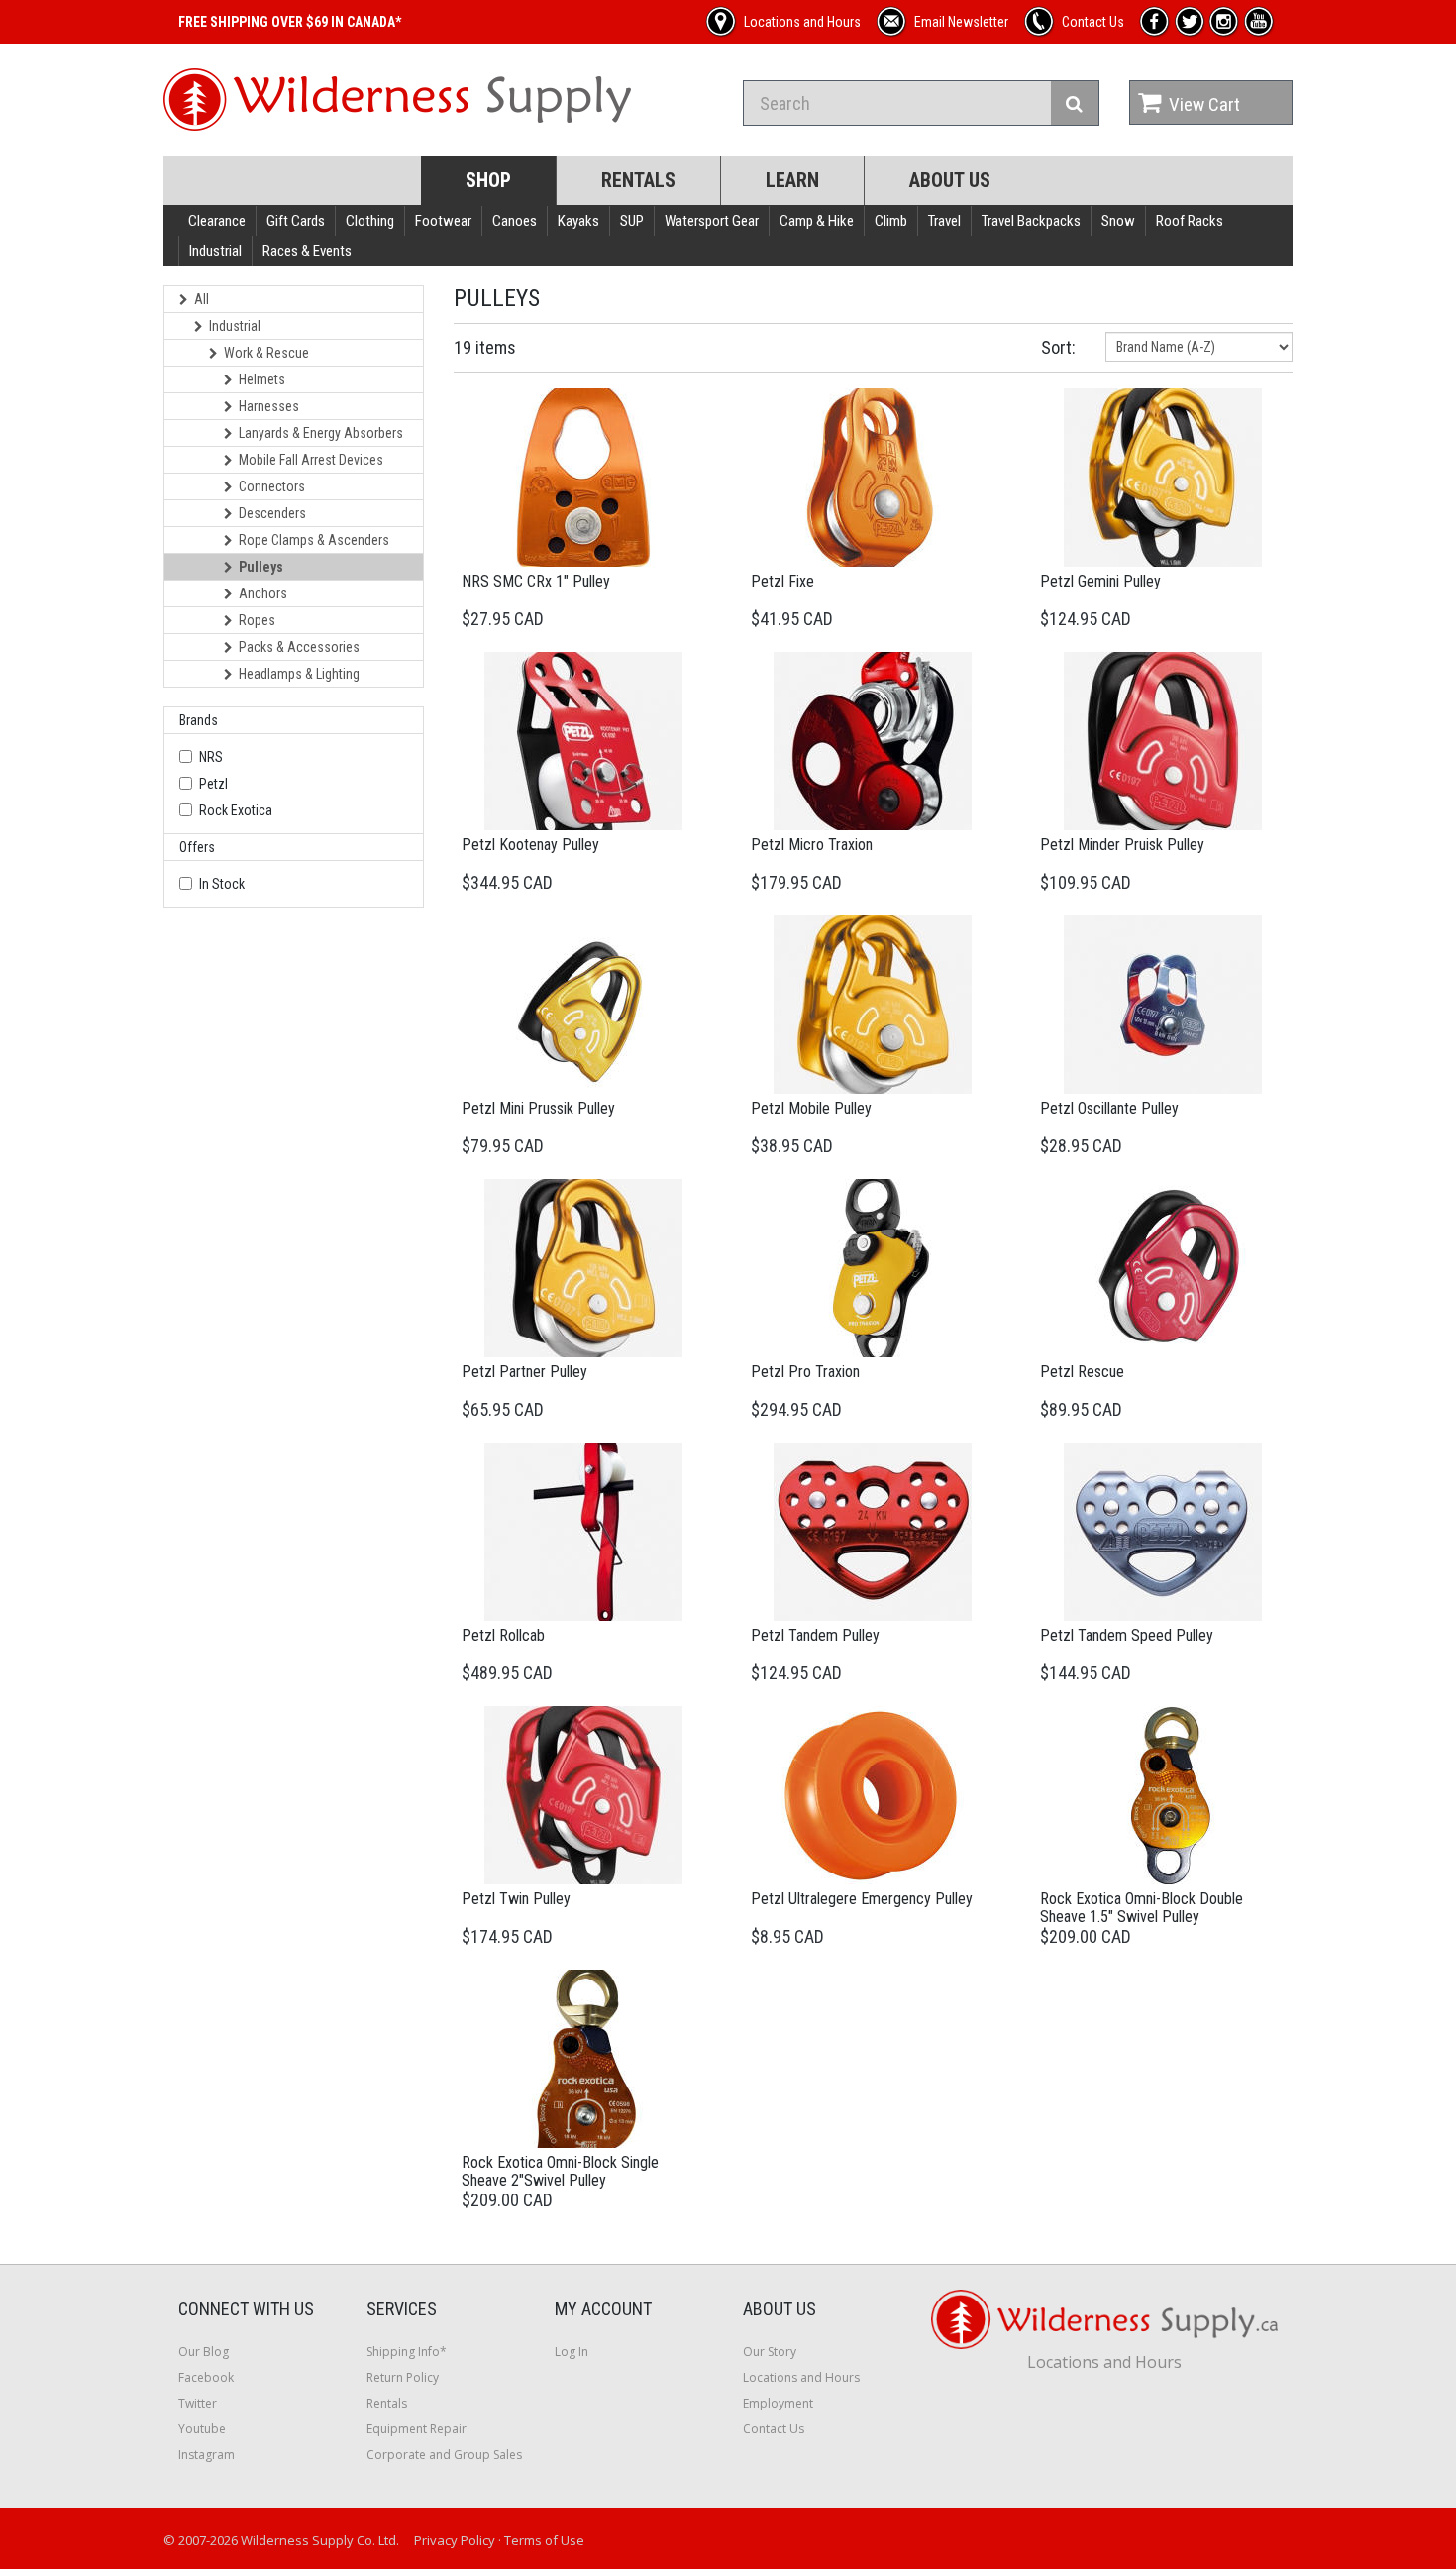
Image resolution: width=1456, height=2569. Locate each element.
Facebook (206, 2377)
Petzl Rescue (1082, 1372)
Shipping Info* (407, 2352)
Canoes (515, 221)
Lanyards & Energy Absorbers (321, 433)
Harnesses (269, 406)
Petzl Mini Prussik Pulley (538, 1108)
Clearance (217, 221)
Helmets (262, 379)
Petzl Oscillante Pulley (1109, 1108)
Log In (572, 2352)
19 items (485, 347)
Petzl (213, 784)
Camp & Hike (817, 221)
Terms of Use (544, 2540)
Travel (944, 221)
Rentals (638, 180)
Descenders (272, 513)
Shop (488, 180)
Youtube (202, 2429)
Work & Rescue (266, 353)
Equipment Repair (416, 2429)
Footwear (443, 221)
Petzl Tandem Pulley (815, 1635)
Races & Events (307, 251)
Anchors (263, 593)
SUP (632, 221)
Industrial (215, 251)
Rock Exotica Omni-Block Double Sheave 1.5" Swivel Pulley (1142, 1908)
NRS (211, 757)
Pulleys (261, 567)
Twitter (198, 2403)
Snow (1118, 221)
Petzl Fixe (782, 581)
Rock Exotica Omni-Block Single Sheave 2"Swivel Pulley (560, 2171)
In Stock (222, 884)
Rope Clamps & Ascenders (314, 540)
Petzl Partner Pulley (524, 1372)
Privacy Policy (455, 2540)
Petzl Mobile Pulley (811, 1108)
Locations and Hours (801, 2377)
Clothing (370, 221)
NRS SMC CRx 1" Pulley (536, 581)
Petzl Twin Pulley (516, 1899)
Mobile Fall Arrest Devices (311, 460)
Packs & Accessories (299, 647)
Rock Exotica (236, 810)
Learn (792, 180)
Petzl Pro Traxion (805, 1372)
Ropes (257, 620)
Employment (778, 2403)
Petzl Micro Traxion (812, 845)
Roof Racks (1190, 221)
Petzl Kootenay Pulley (530, 845)
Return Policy (403, 2377)
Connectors (272, 486)
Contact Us (774, 2429)
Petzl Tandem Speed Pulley (1127, 1635)
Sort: (1058, 347)
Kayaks (578, 221)
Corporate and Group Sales (444, 2455)
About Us (950, 180)
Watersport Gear (712, 221)
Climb (891, 221)
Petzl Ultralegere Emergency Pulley (862, 1899)
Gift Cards (296, 221)
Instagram (207, 2455)
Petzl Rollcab (503, 1635)
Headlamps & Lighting (299, 674)
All (202, 299)
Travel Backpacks (1031, 221)
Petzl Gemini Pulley (1100, 581)
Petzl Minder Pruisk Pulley (1122, 845)
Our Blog (204, 2352)
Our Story (770, 2352)
